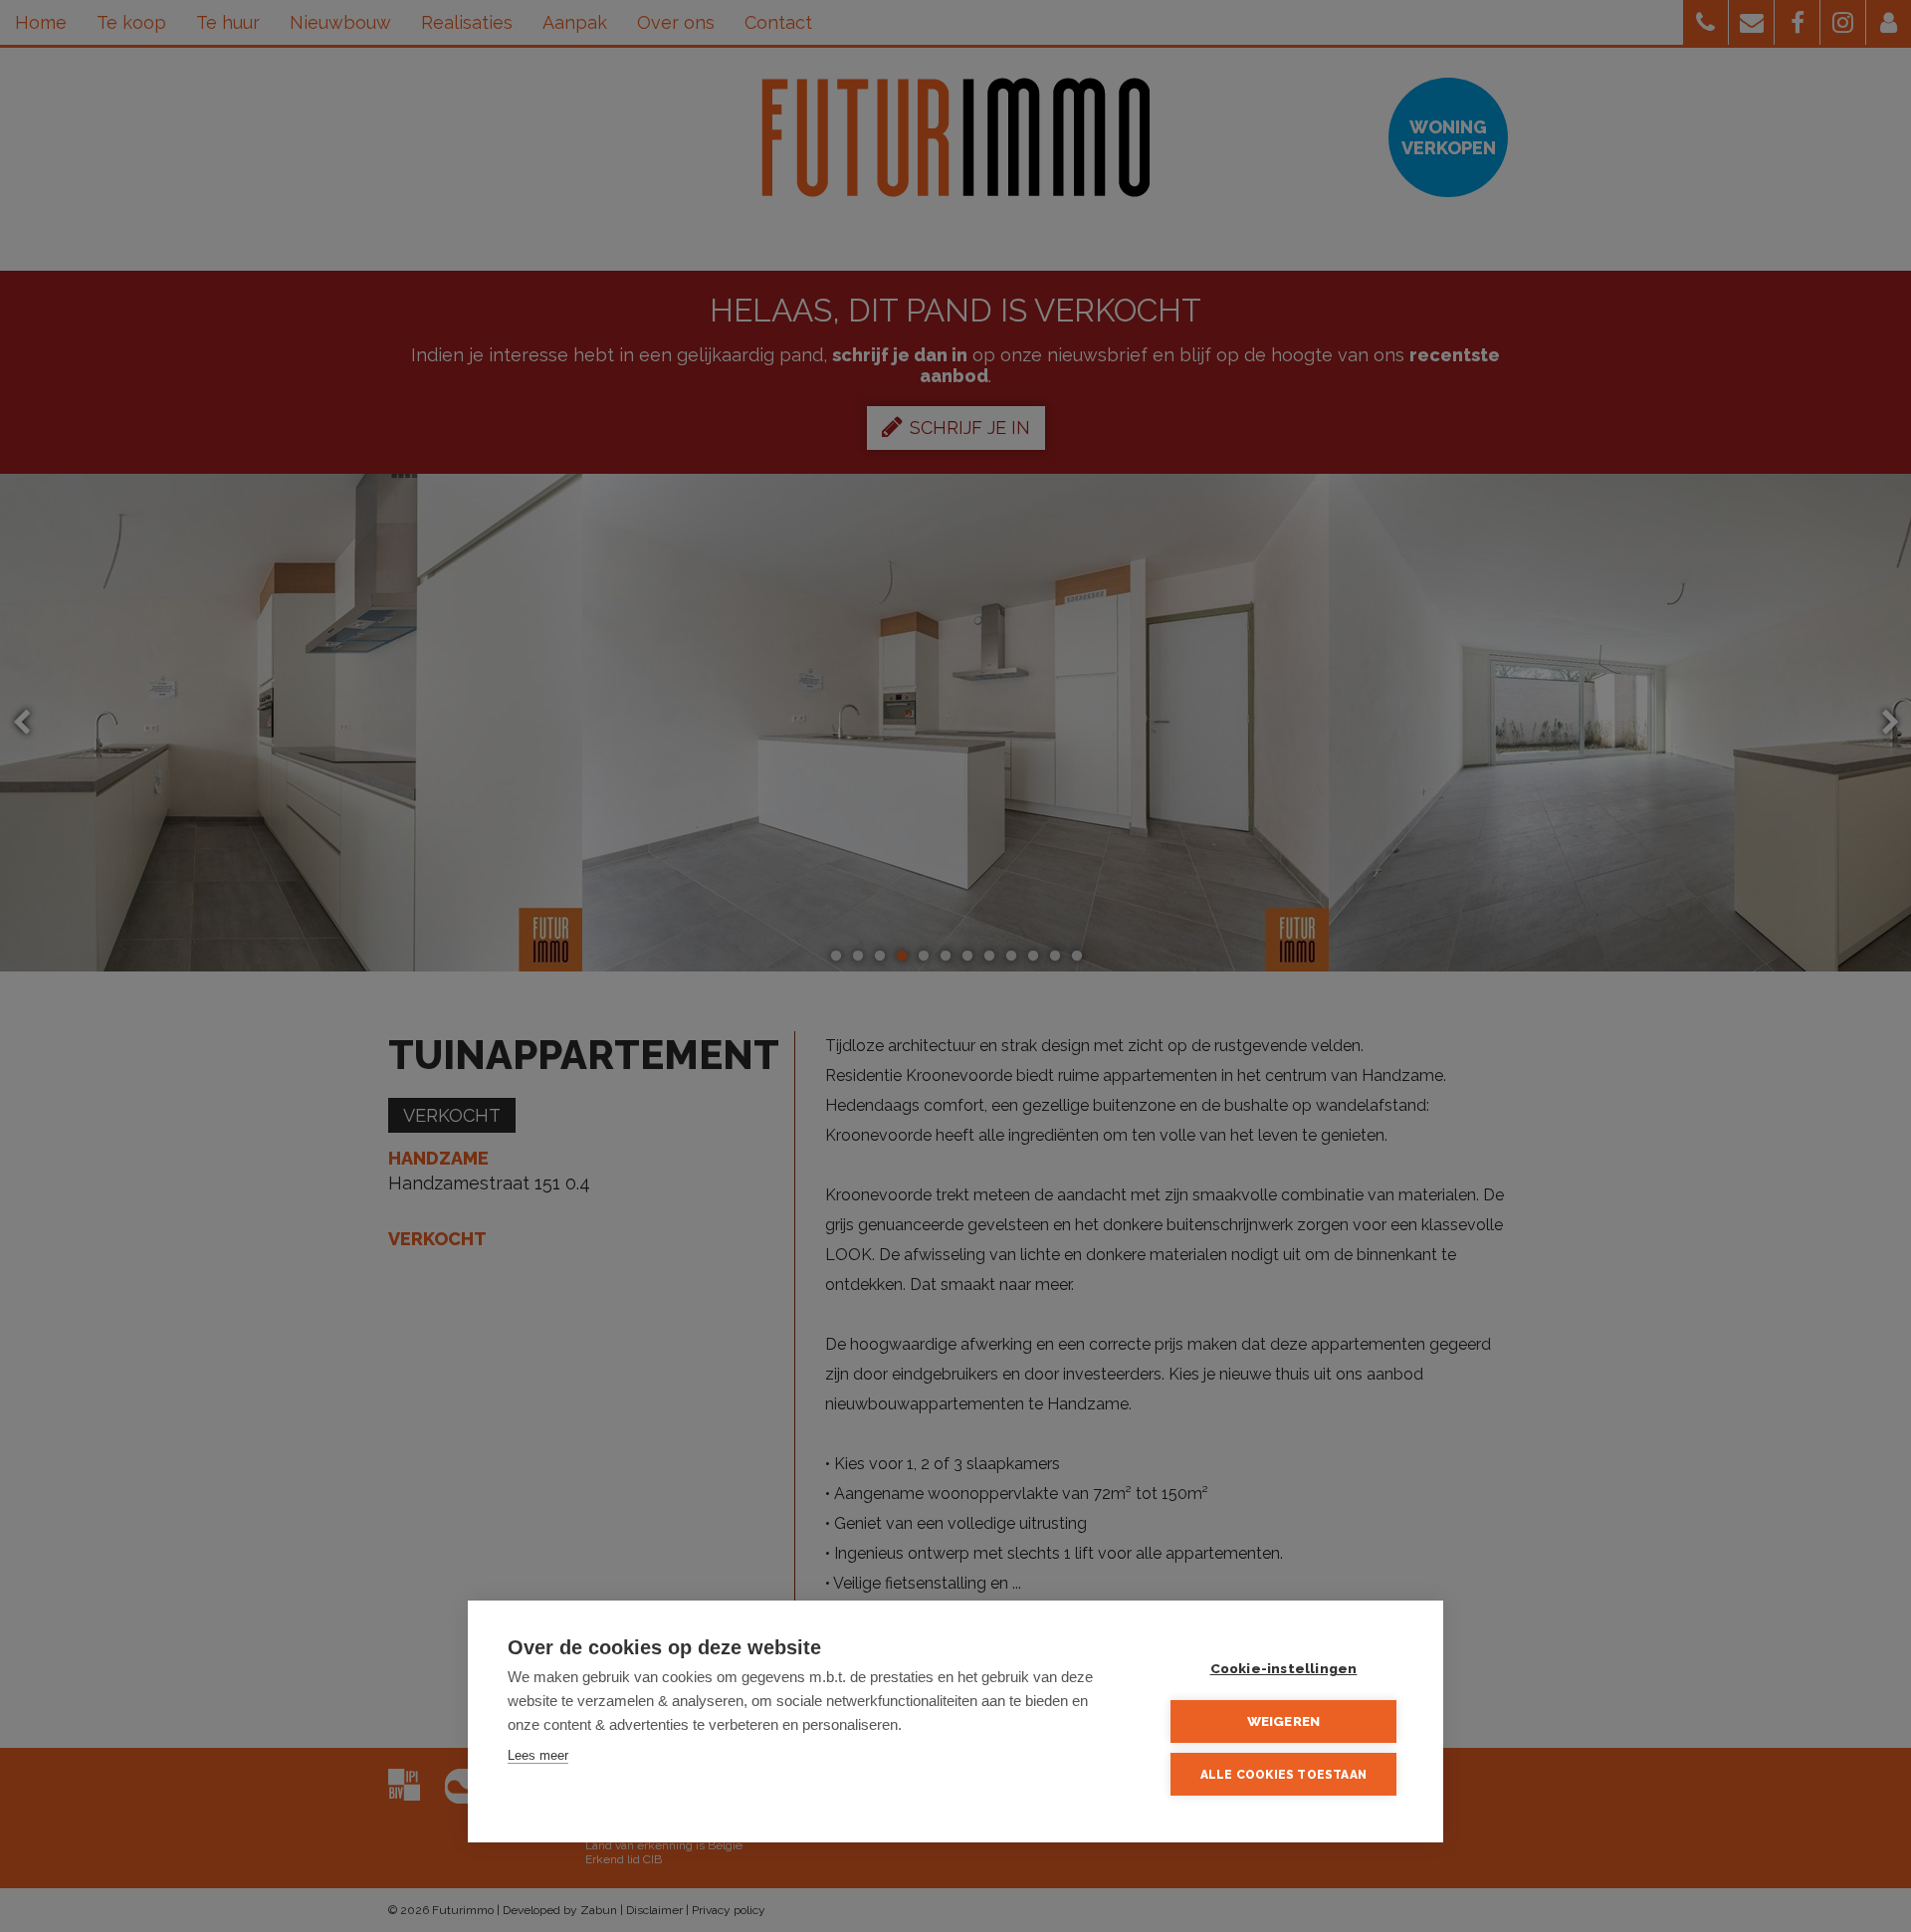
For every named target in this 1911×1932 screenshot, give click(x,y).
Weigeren (1284, 1721)
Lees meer (538, 1755)
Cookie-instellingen (1284, 1668)
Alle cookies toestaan (1283, 1775)
